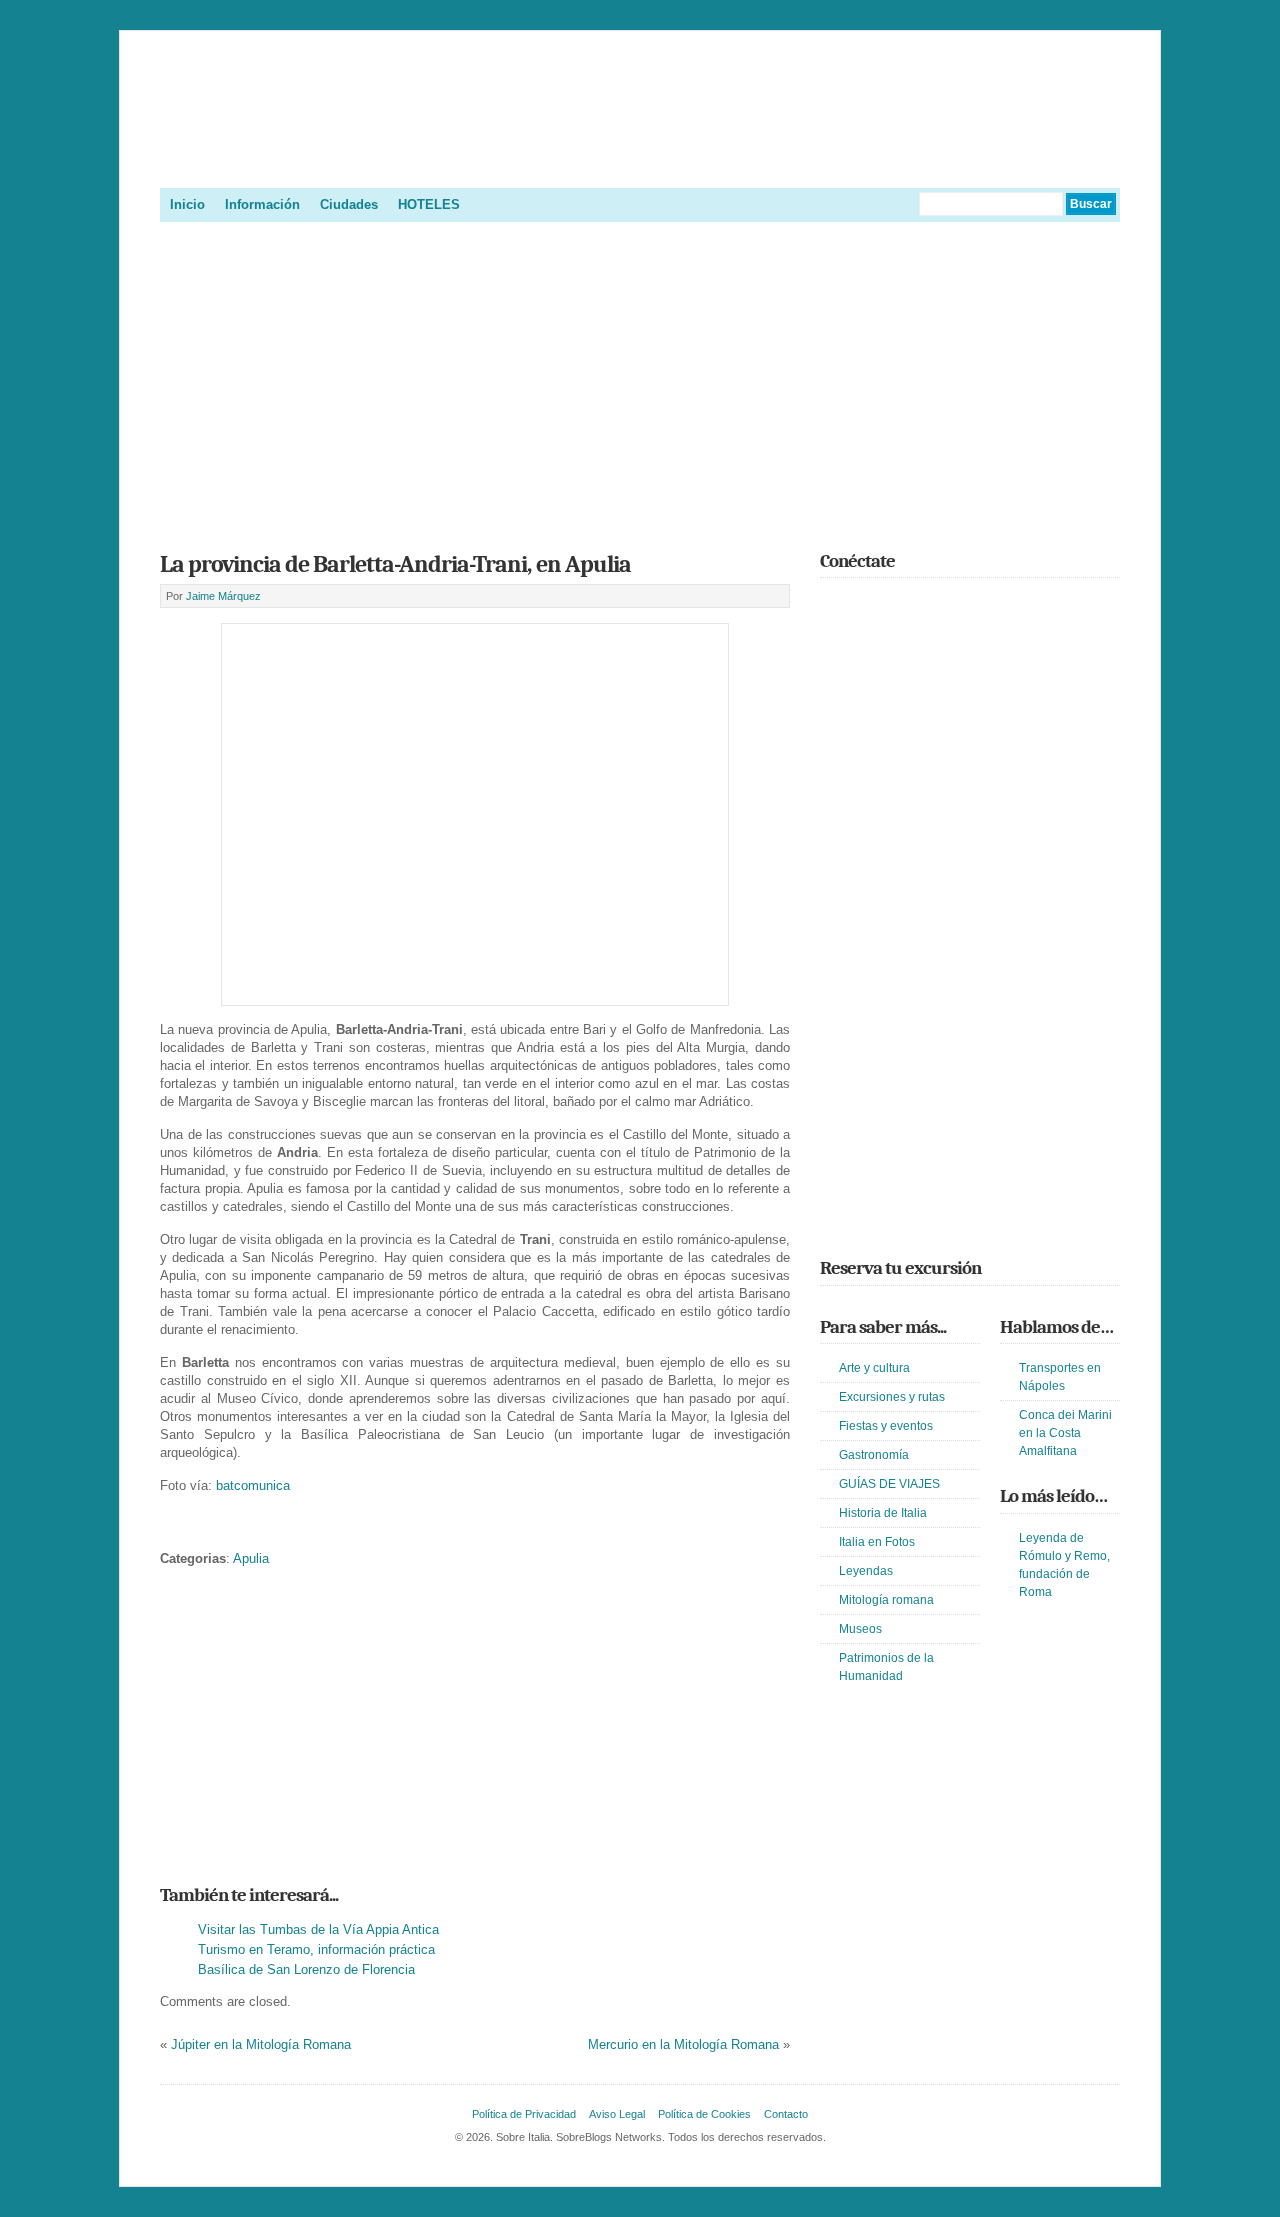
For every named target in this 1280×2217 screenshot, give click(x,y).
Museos (860, 1629)
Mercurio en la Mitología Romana (683, 2044)
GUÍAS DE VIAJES (889, 1484)
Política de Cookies (704, 2114)
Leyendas (866, 1571)
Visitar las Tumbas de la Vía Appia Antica (318, 1929)
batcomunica (253, 1485)
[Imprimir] (171, 1527)
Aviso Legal (617, 2114)
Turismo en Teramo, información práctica (316, 1949)
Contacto (786, 2114)
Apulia (251, 1558)
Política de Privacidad (524, 2114)
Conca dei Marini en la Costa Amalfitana (1065, 1433)
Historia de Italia (883, 1513)
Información (262, 204)
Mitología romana (886, 1600)
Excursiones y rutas (892, 1397)
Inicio (187, 204)
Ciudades (349, 204)
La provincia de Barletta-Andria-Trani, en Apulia (395, 564)
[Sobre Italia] (640, 164)
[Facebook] (861, 605)
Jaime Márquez (223, 596)
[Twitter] (832, 605)
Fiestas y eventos (886, 1426)
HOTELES (429, 204)
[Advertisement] (640, 380)
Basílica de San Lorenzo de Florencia (306, 1969)
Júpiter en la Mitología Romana (261, 2044)
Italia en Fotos (877, 1542)
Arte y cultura (874, 1368)
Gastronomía (874, 1455)
